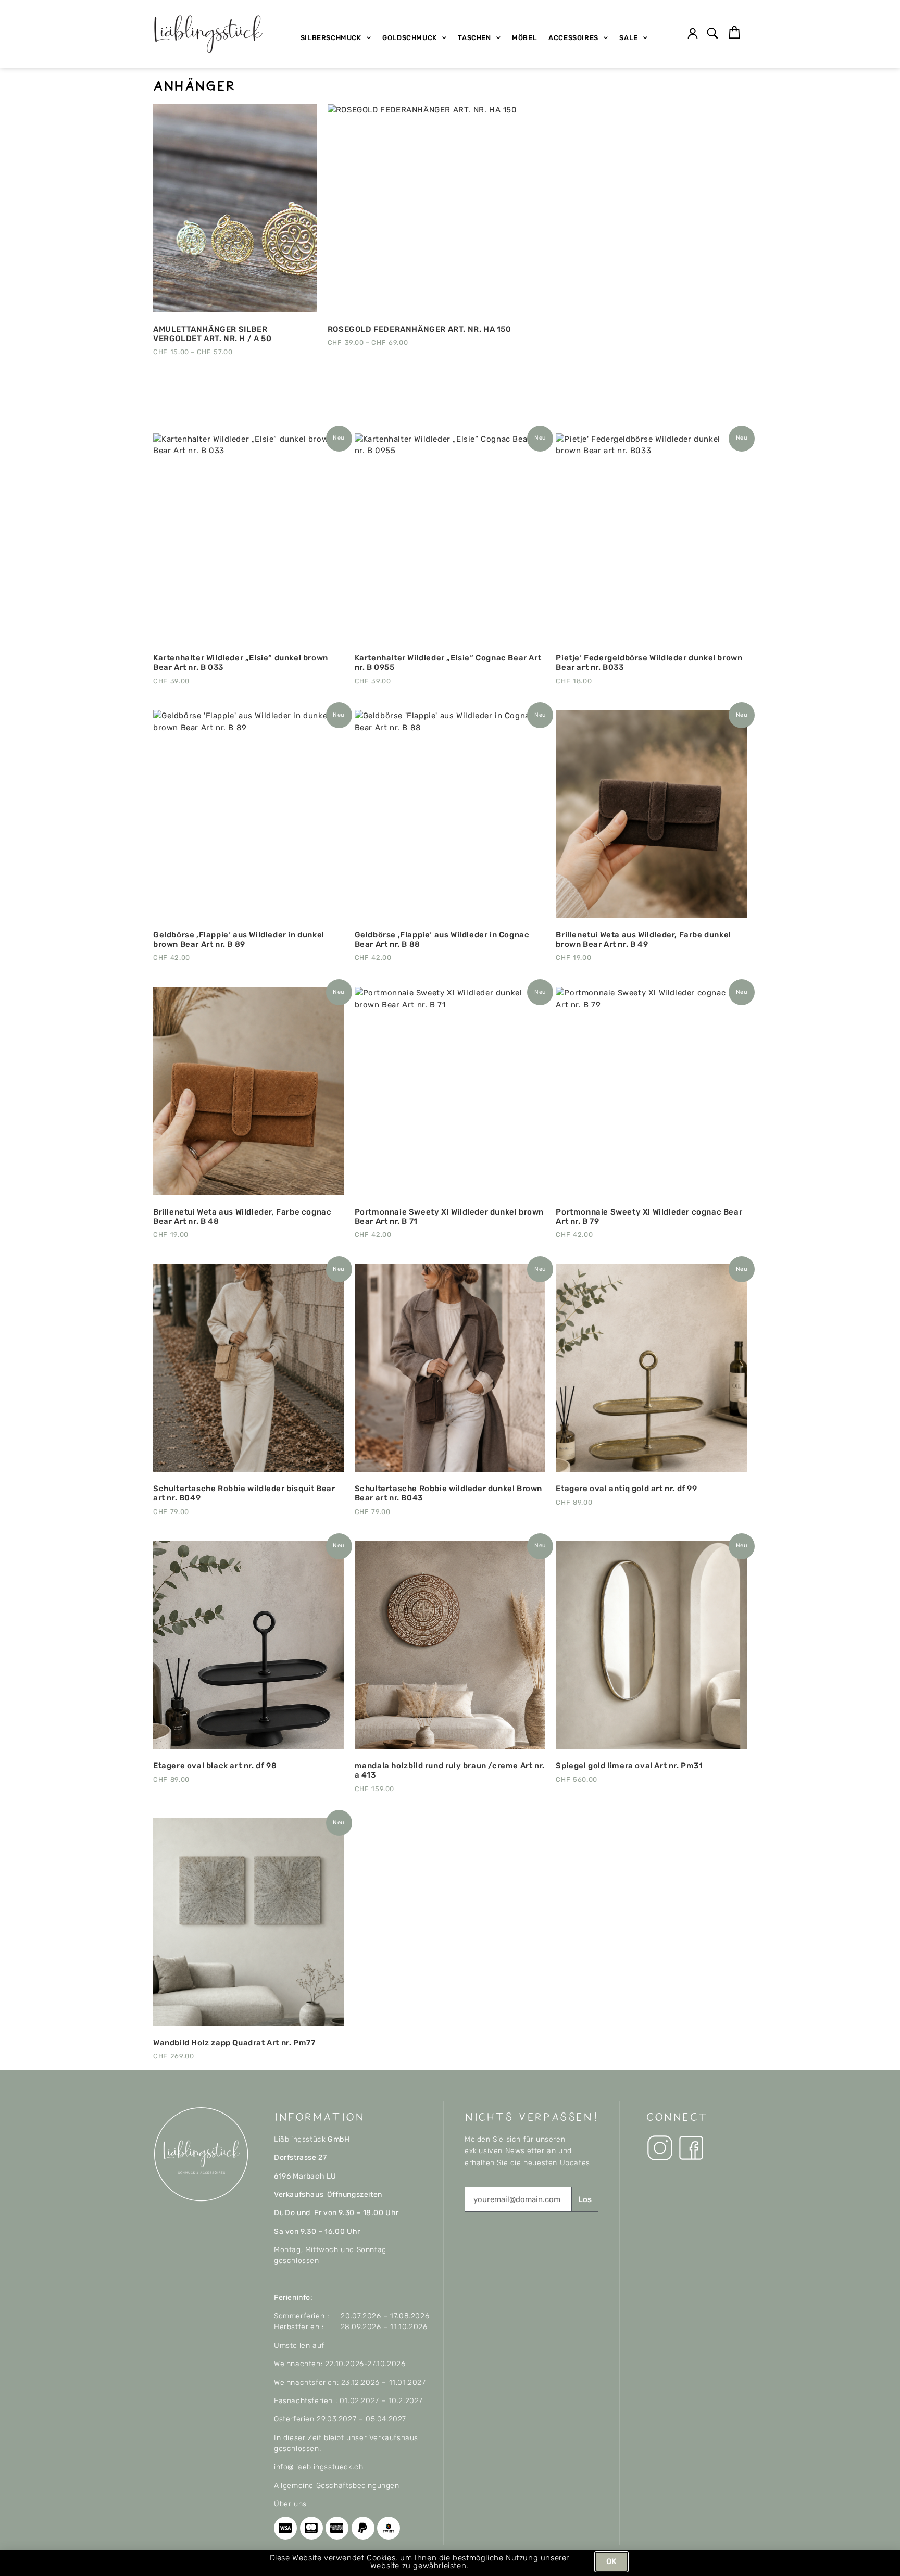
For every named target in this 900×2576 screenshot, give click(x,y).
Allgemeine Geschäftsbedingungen (337, 2486)
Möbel (524, 38)
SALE (628, 38)
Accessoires (573, 38)
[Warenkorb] (734, 33)
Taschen (474, 38)
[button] (713, 34)
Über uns (290, 2504)
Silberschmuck (331, 38)
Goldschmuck (410, 38)
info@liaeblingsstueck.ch (318, 2467)
